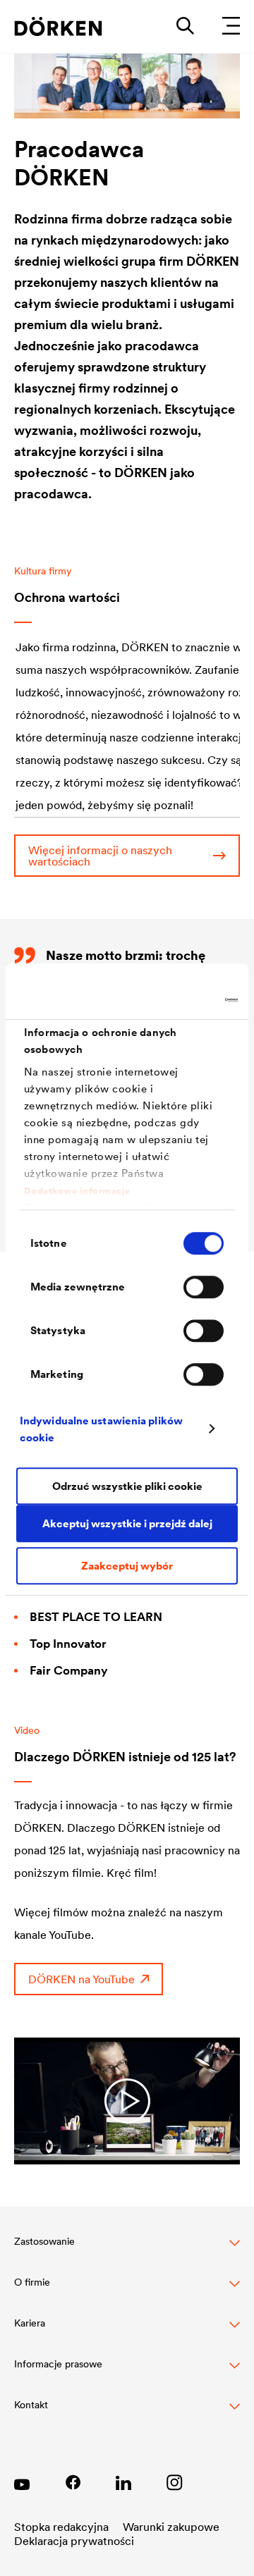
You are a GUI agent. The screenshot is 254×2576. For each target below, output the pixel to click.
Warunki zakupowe (171, 2527)
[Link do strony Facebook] (73, 2482)
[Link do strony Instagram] (174, 2482)
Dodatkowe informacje (77, 1191)
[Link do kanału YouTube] (22, 2482)
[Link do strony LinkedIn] (123, 2482)
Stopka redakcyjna (61, 2527)
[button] (127, 2249)
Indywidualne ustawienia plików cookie (101, 1429)
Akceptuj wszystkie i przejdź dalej (127, 1523)
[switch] (204, 1287)
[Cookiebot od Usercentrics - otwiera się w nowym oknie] (179, 1000)
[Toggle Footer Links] (127, 2412)
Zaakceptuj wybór (127, 1566)
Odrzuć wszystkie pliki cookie (127, 1486)
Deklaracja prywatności (74, 2541)
